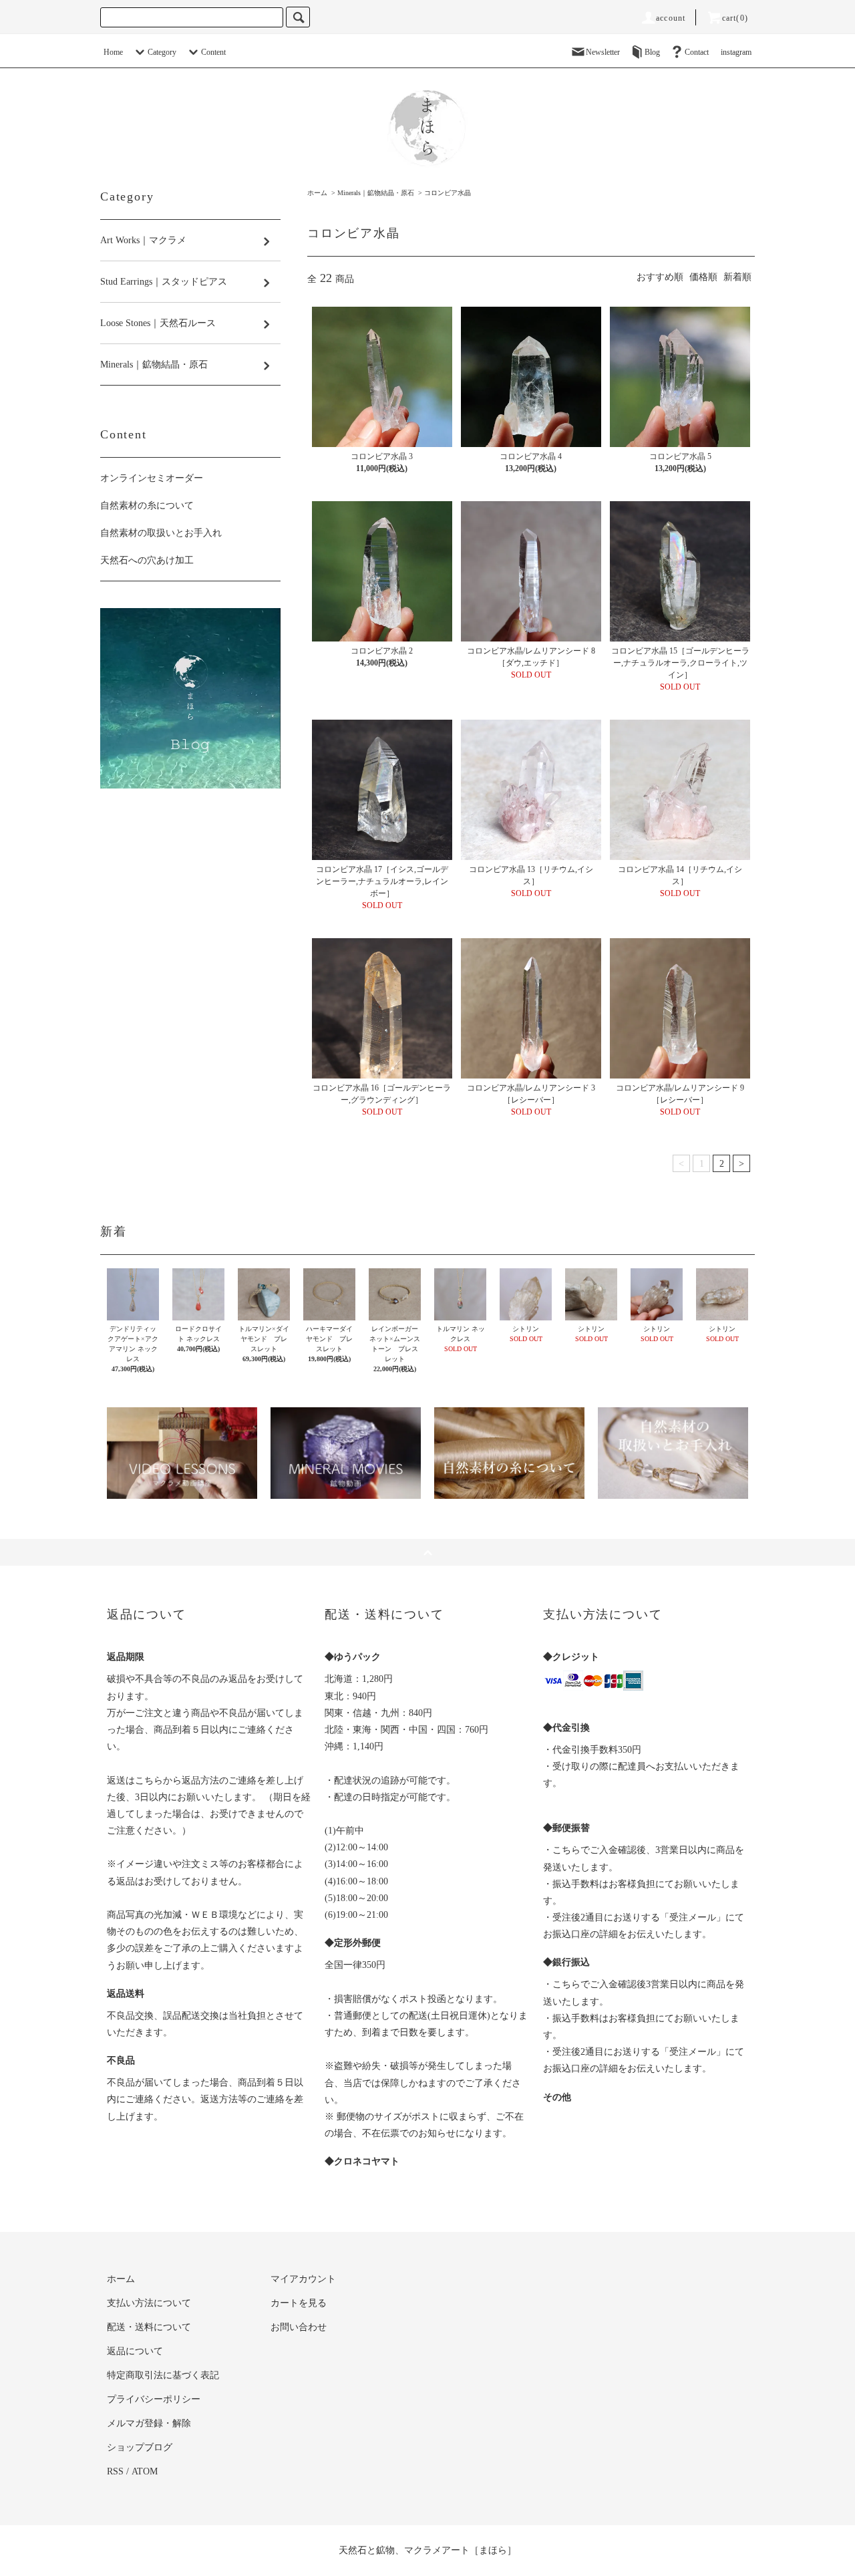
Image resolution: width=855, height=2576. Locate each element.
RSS (115, 2471)
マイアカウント (303, 2279)
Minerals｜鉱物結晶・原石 (376, 193)
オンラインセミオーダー (152, 478)
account (671, 18)
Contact (697, 52)
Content (213, 52)
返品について (135, 2351)
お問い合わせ (299, 2327)
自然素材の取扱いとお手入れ (161, 533)
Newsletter (603, 52)
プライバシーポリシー (154, 2399)
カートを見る (299, 2303)
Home (113, 52)
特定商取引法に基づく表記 (163, 2375)
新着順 (737, 277)
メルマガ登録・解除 (149, 2423)
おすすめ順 (660, 277)
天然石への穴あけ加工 (147, 560)
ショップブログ (140, 2447)
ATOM (145, 2471)
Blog (652, 52)
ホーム (317, 193)
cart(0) (735, 18)
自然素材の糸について (147, 506)
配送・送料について (149, 2327)
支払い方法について (149, 2303)
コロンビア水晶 (448, 193)
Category (162, 52)
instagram (736, 52)
